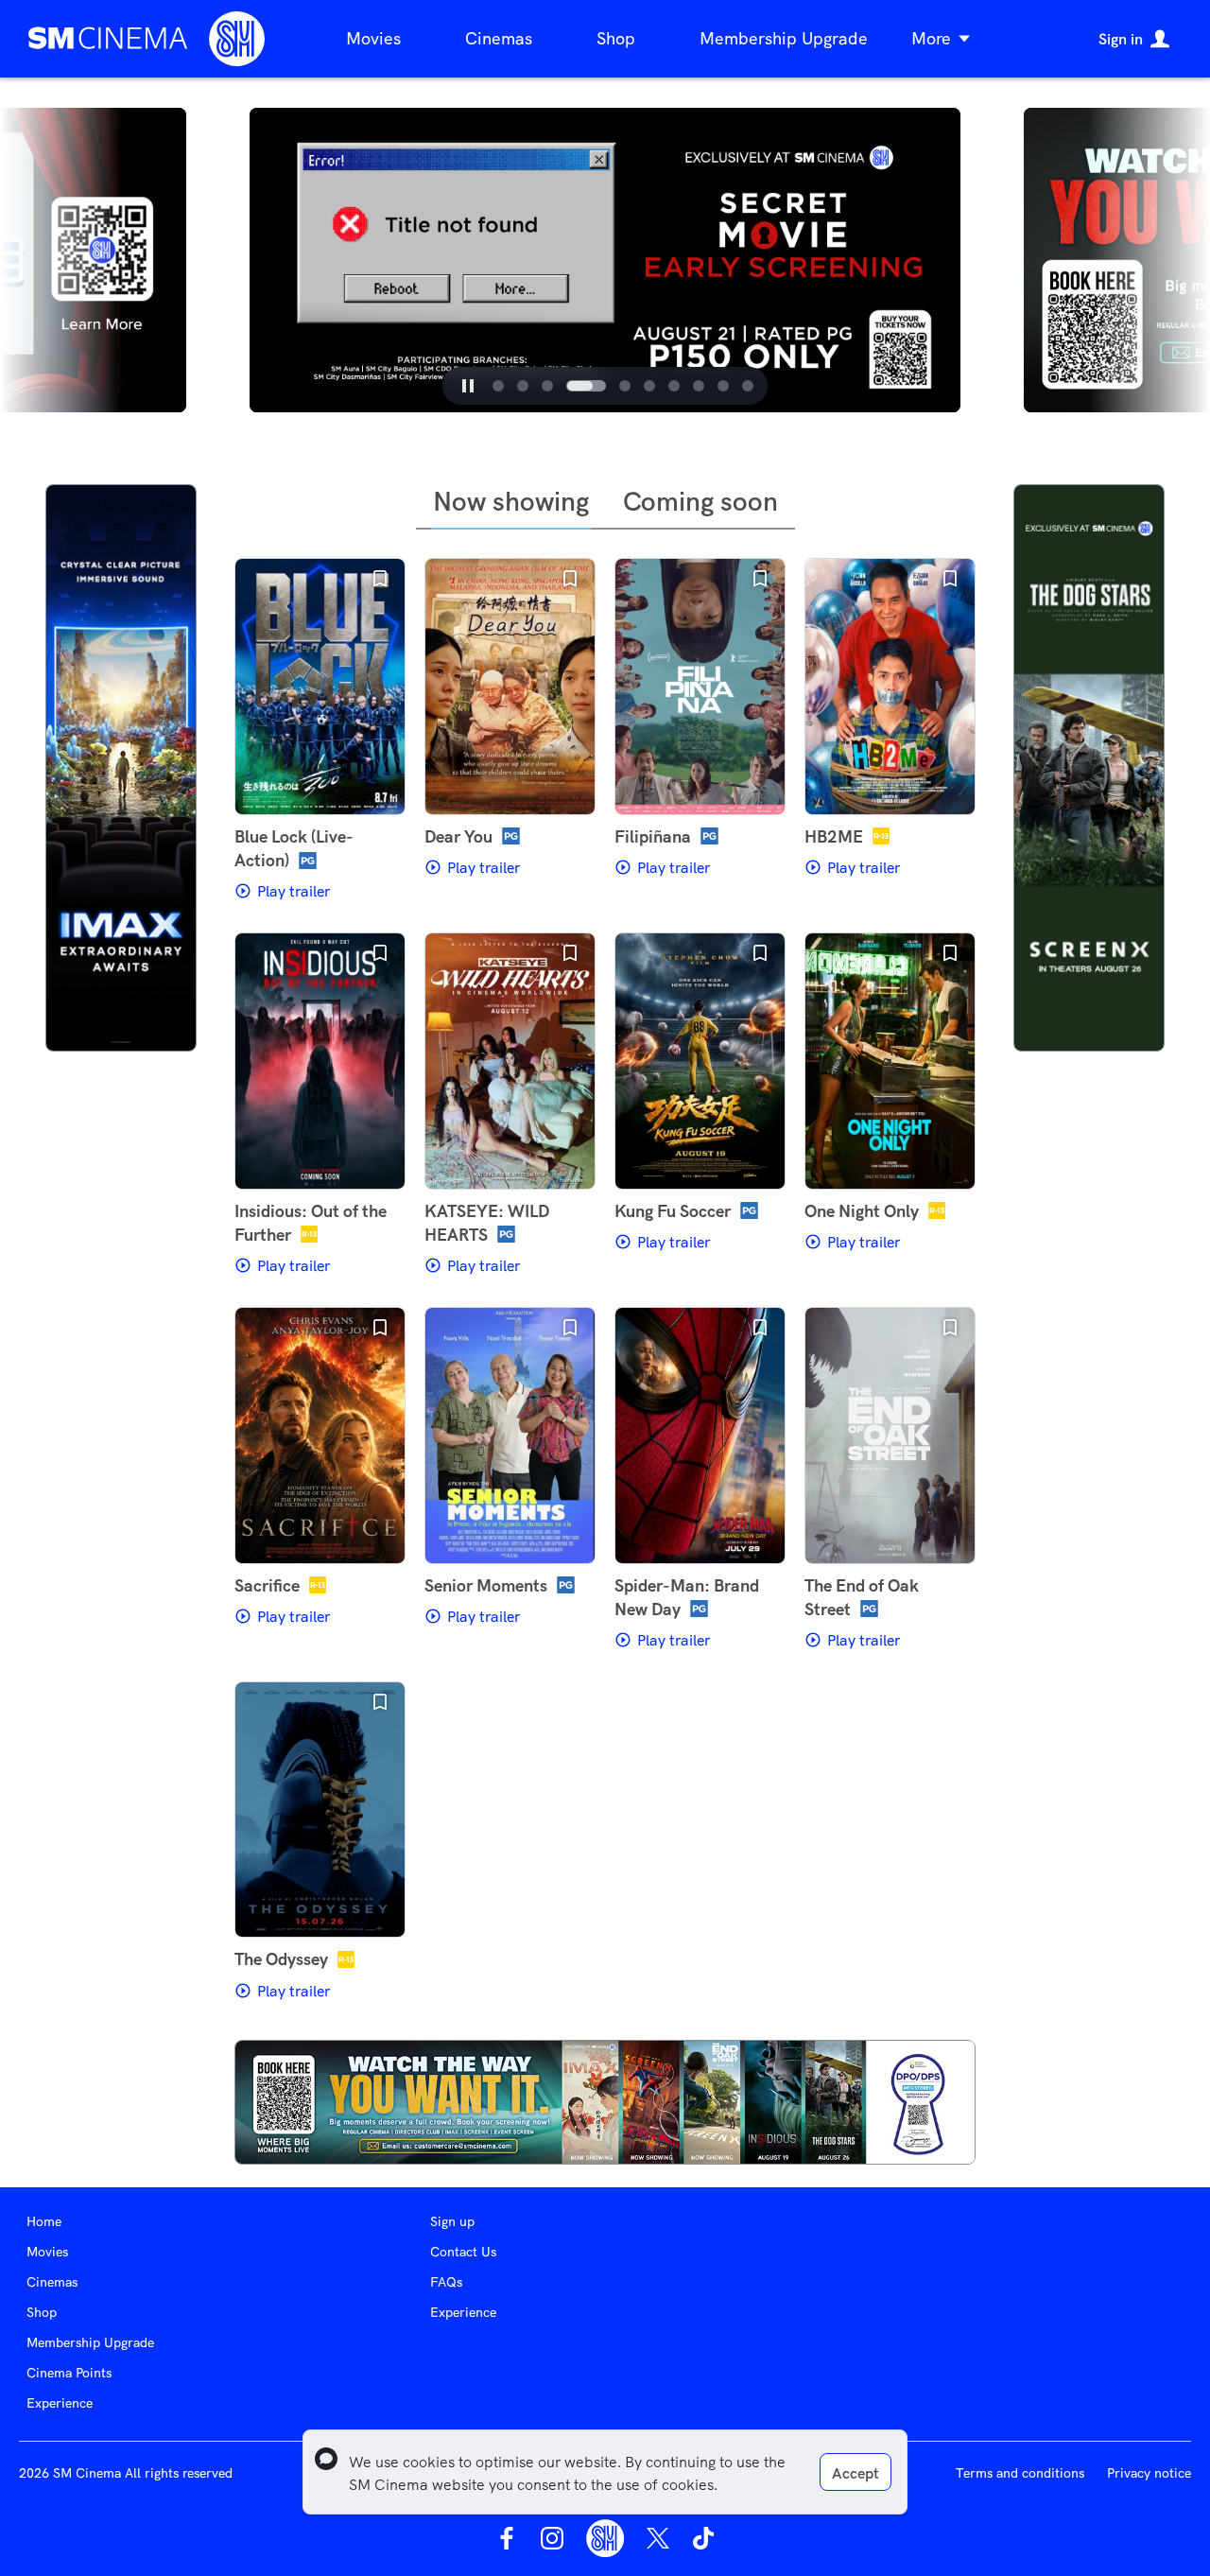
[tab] (498, 386)
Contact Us (463, 2252)
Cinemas (499, 38)
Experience (60, 2403)
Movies (373, 38)
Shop (616, 38)
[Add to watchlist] (380, 579)
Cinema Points (69, 2373)
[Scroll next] (983, 260)
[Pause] (468, 386)
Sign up (452, 2221)
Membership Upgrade (784, 38)
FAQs (446, 2282)
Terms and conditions (1020, 2473)
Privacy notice (1149, 2473)
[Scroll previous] (227, 260)
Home (44, 2221)
